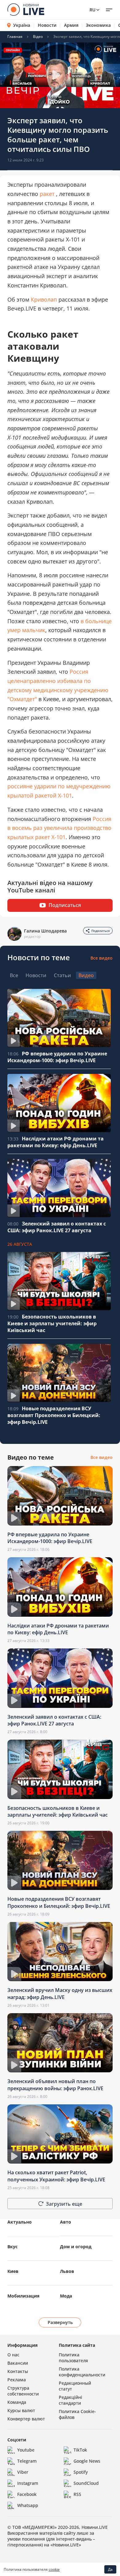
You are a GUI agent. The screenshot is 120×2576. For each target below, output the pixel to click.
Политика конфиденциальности (82, 2372)
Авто (66, 2222)
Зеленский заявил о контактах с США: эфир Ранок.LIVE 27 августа (57, 1227)
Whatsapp (28, 2505)
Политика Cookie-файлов (77, 2414)
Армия (71, 25)
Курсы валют (21, 2410)
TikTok (80, 2450)
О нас (13, 2355)
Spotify (81, 2472)
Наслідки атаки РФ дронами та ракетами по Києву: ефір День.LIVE (56, 1142)
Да (110, 2569)
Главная (15, 37)
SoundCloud (86, 2483)
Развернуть (60, 2322)
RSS (77, 2494)
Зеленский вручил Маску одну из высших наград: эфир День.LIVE (60, 1993)
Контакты (18, 2371)
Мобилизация (23, 2296)
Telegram (27, 2461)
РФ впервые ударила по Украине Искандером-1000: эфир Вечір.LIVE (57, 1057)
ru (92, 10)
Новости (47, 25)
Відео (38, 37)
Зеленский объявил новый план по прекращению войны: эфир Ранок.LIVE (55, 2085)
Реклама (17, 2380)
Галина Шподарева (45, 931)
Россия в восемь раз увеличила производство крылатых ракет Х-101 (59, 828)
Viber (23, 2472)
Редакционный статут (75, 2386)
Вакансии (18, 2363)
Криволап (44, 299)
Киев (13, 2271)
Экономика (98, 25)
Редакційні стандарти (70, 2400)
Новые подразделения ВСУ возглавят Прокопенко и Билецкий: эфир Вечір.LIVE (54, 1415)
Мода (66, 2296)
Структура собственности (23, 2391)
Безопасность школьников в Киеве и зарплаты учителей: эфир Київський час (52, 1323)
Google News (87, 2461)
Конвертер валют (26, 2419)
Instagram (28, 2483)
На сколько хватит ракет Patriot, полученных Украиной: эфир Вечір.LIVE (56, 2176)
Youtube (26, 2450)
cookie (54, 2569)
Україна (22, 25)
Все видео (102, 958)
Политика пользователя (73, 2358)
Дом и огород (76, 2247)
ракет (47, 194)
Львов (67, 2271)
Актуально (20, 2222)
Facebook (27, 2494)
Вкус (12, 2247)
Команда (17, 2402)
